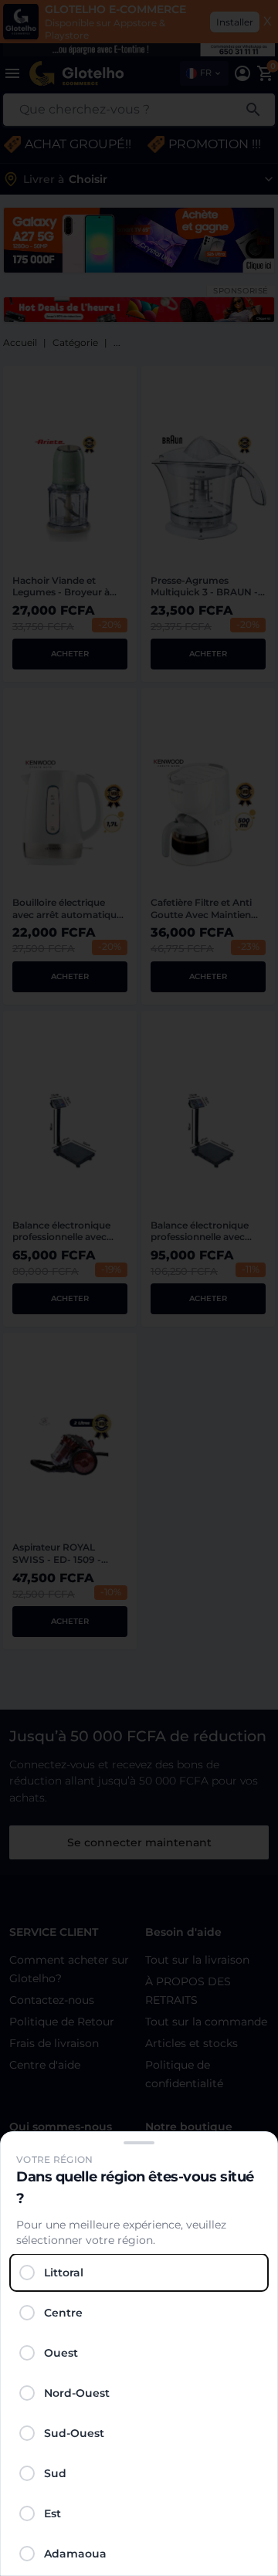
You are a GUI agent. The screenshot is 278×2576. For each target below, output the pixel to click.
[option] (139, 2273)
